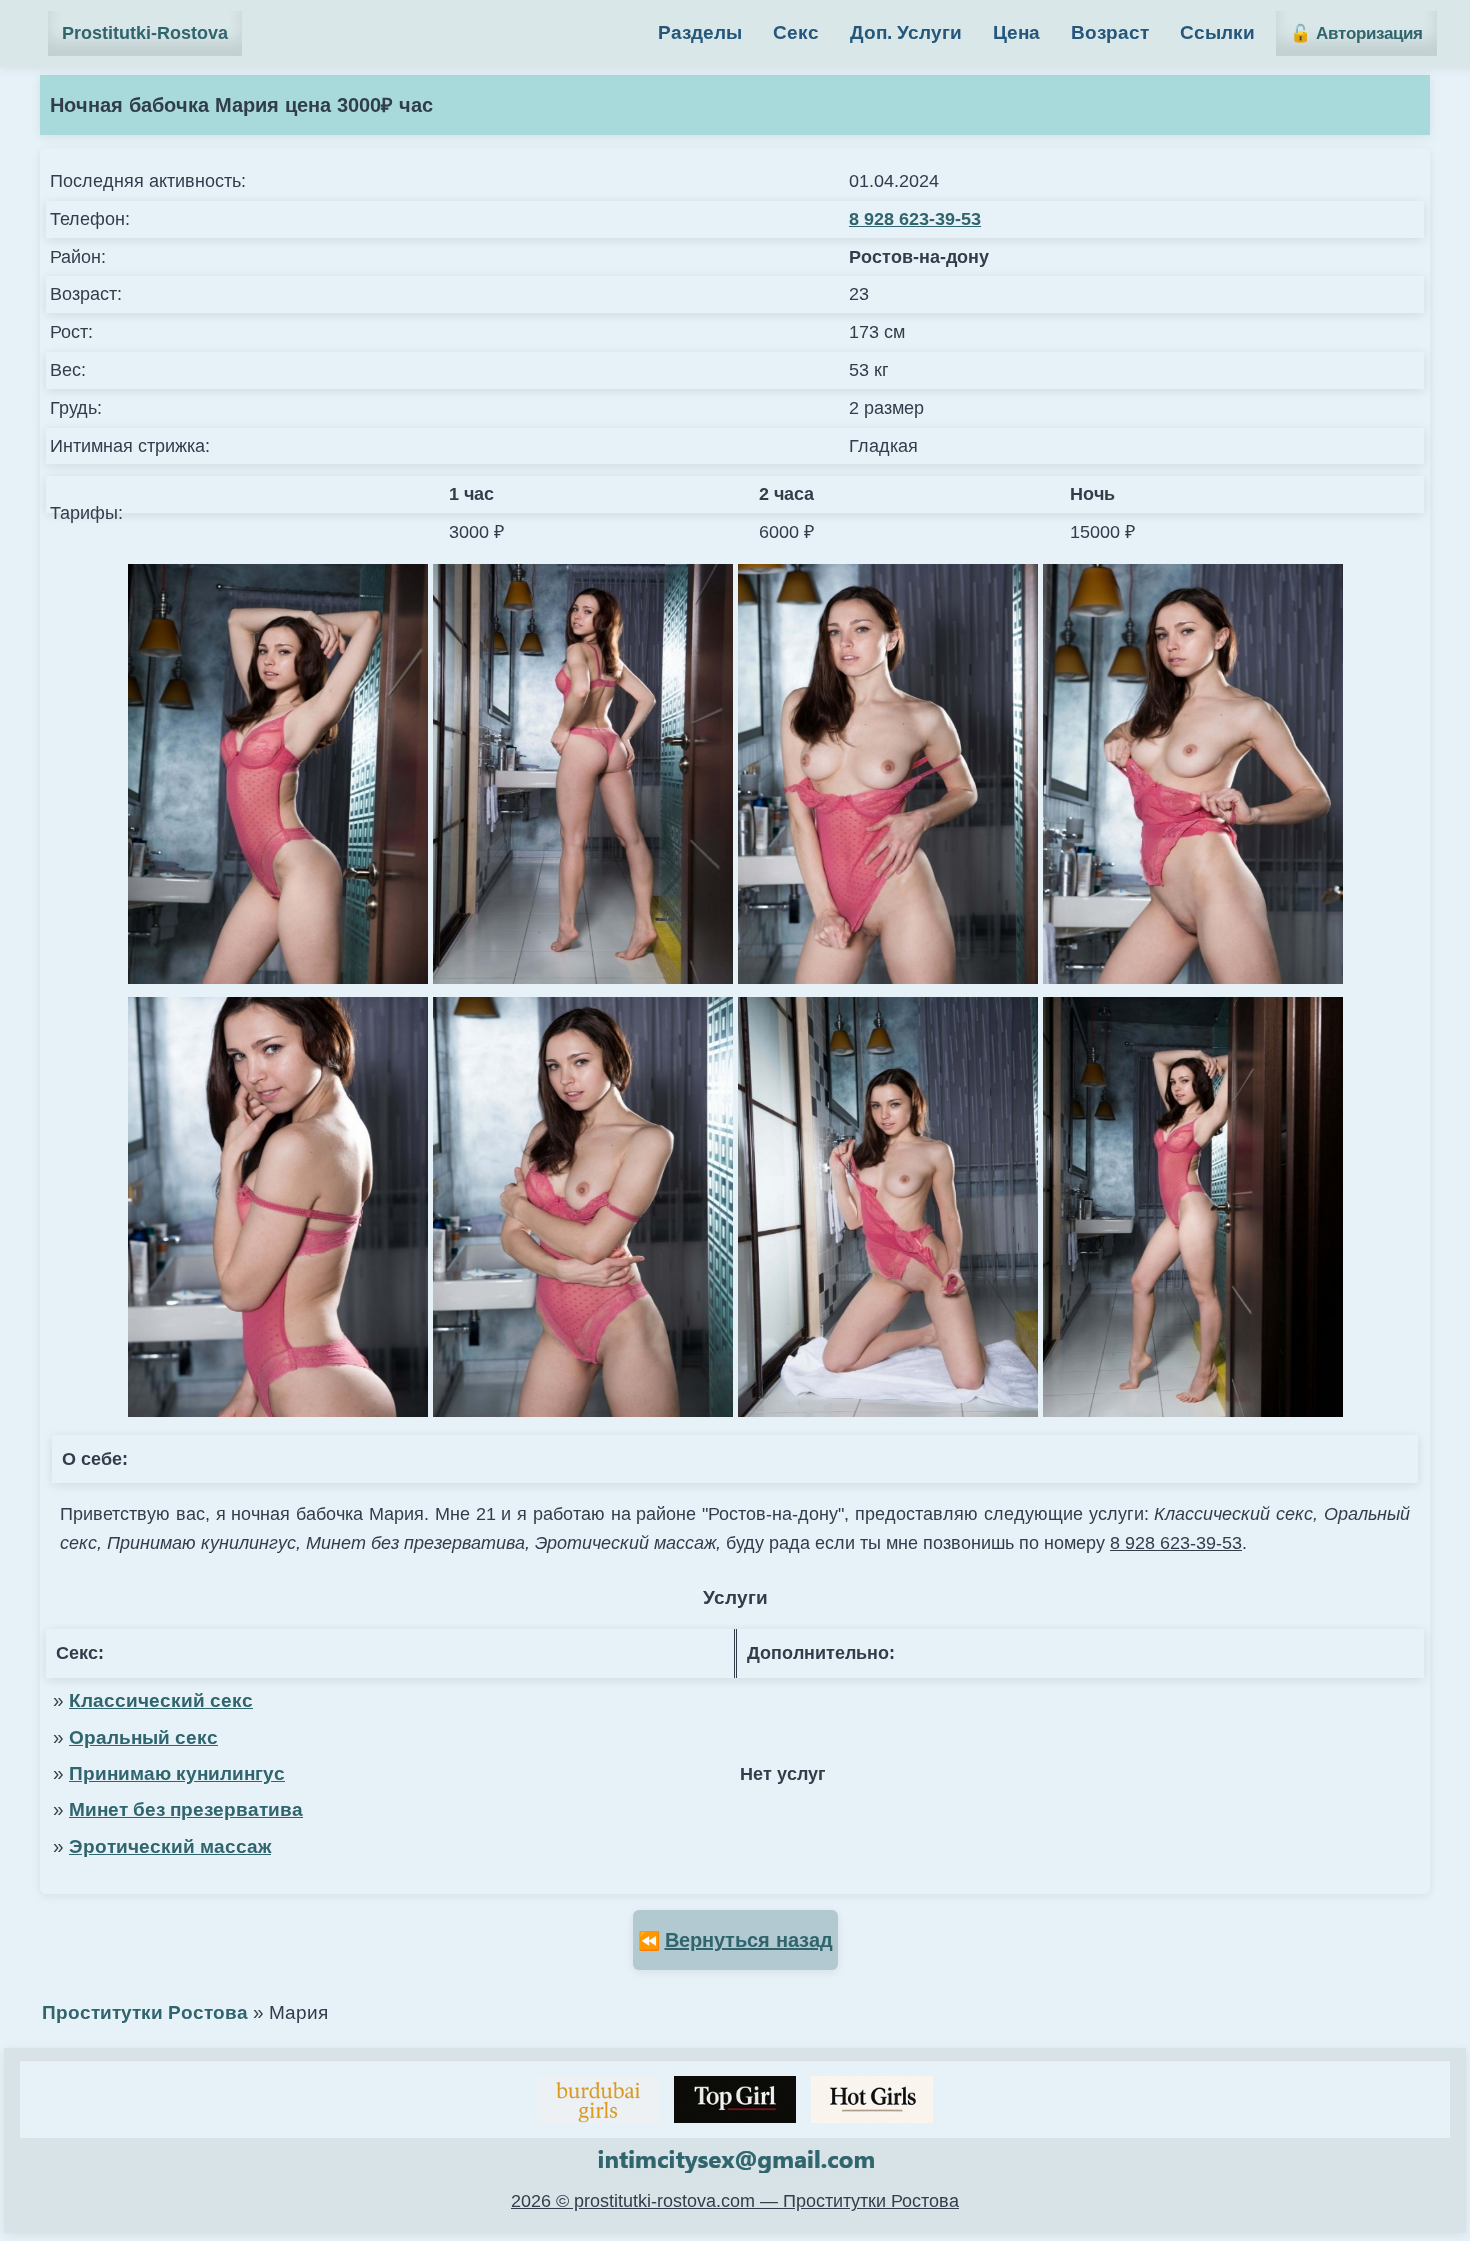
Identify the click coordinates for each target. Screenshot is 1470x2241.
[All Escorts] (872, 2099)
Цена (1016, 32)
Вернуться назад (749, 1940)
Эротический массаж (170, 1846)
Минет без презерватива (186, 1809)
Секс (796, 32)
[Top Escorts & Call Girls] (735, 2099)
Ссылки (1217, 32)
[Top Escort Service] (598, 2099)
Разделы (700, 32)
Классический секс (161, 1700)
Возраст (1110, 32)
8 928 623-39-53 (915, 219)
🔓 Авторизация (1356, 33)
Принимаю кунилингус (177, 1773)
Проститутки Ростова (145, 2012)
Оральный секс (143, 1737)
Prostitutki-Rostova (145, 33)
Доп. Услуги (906, 32)
